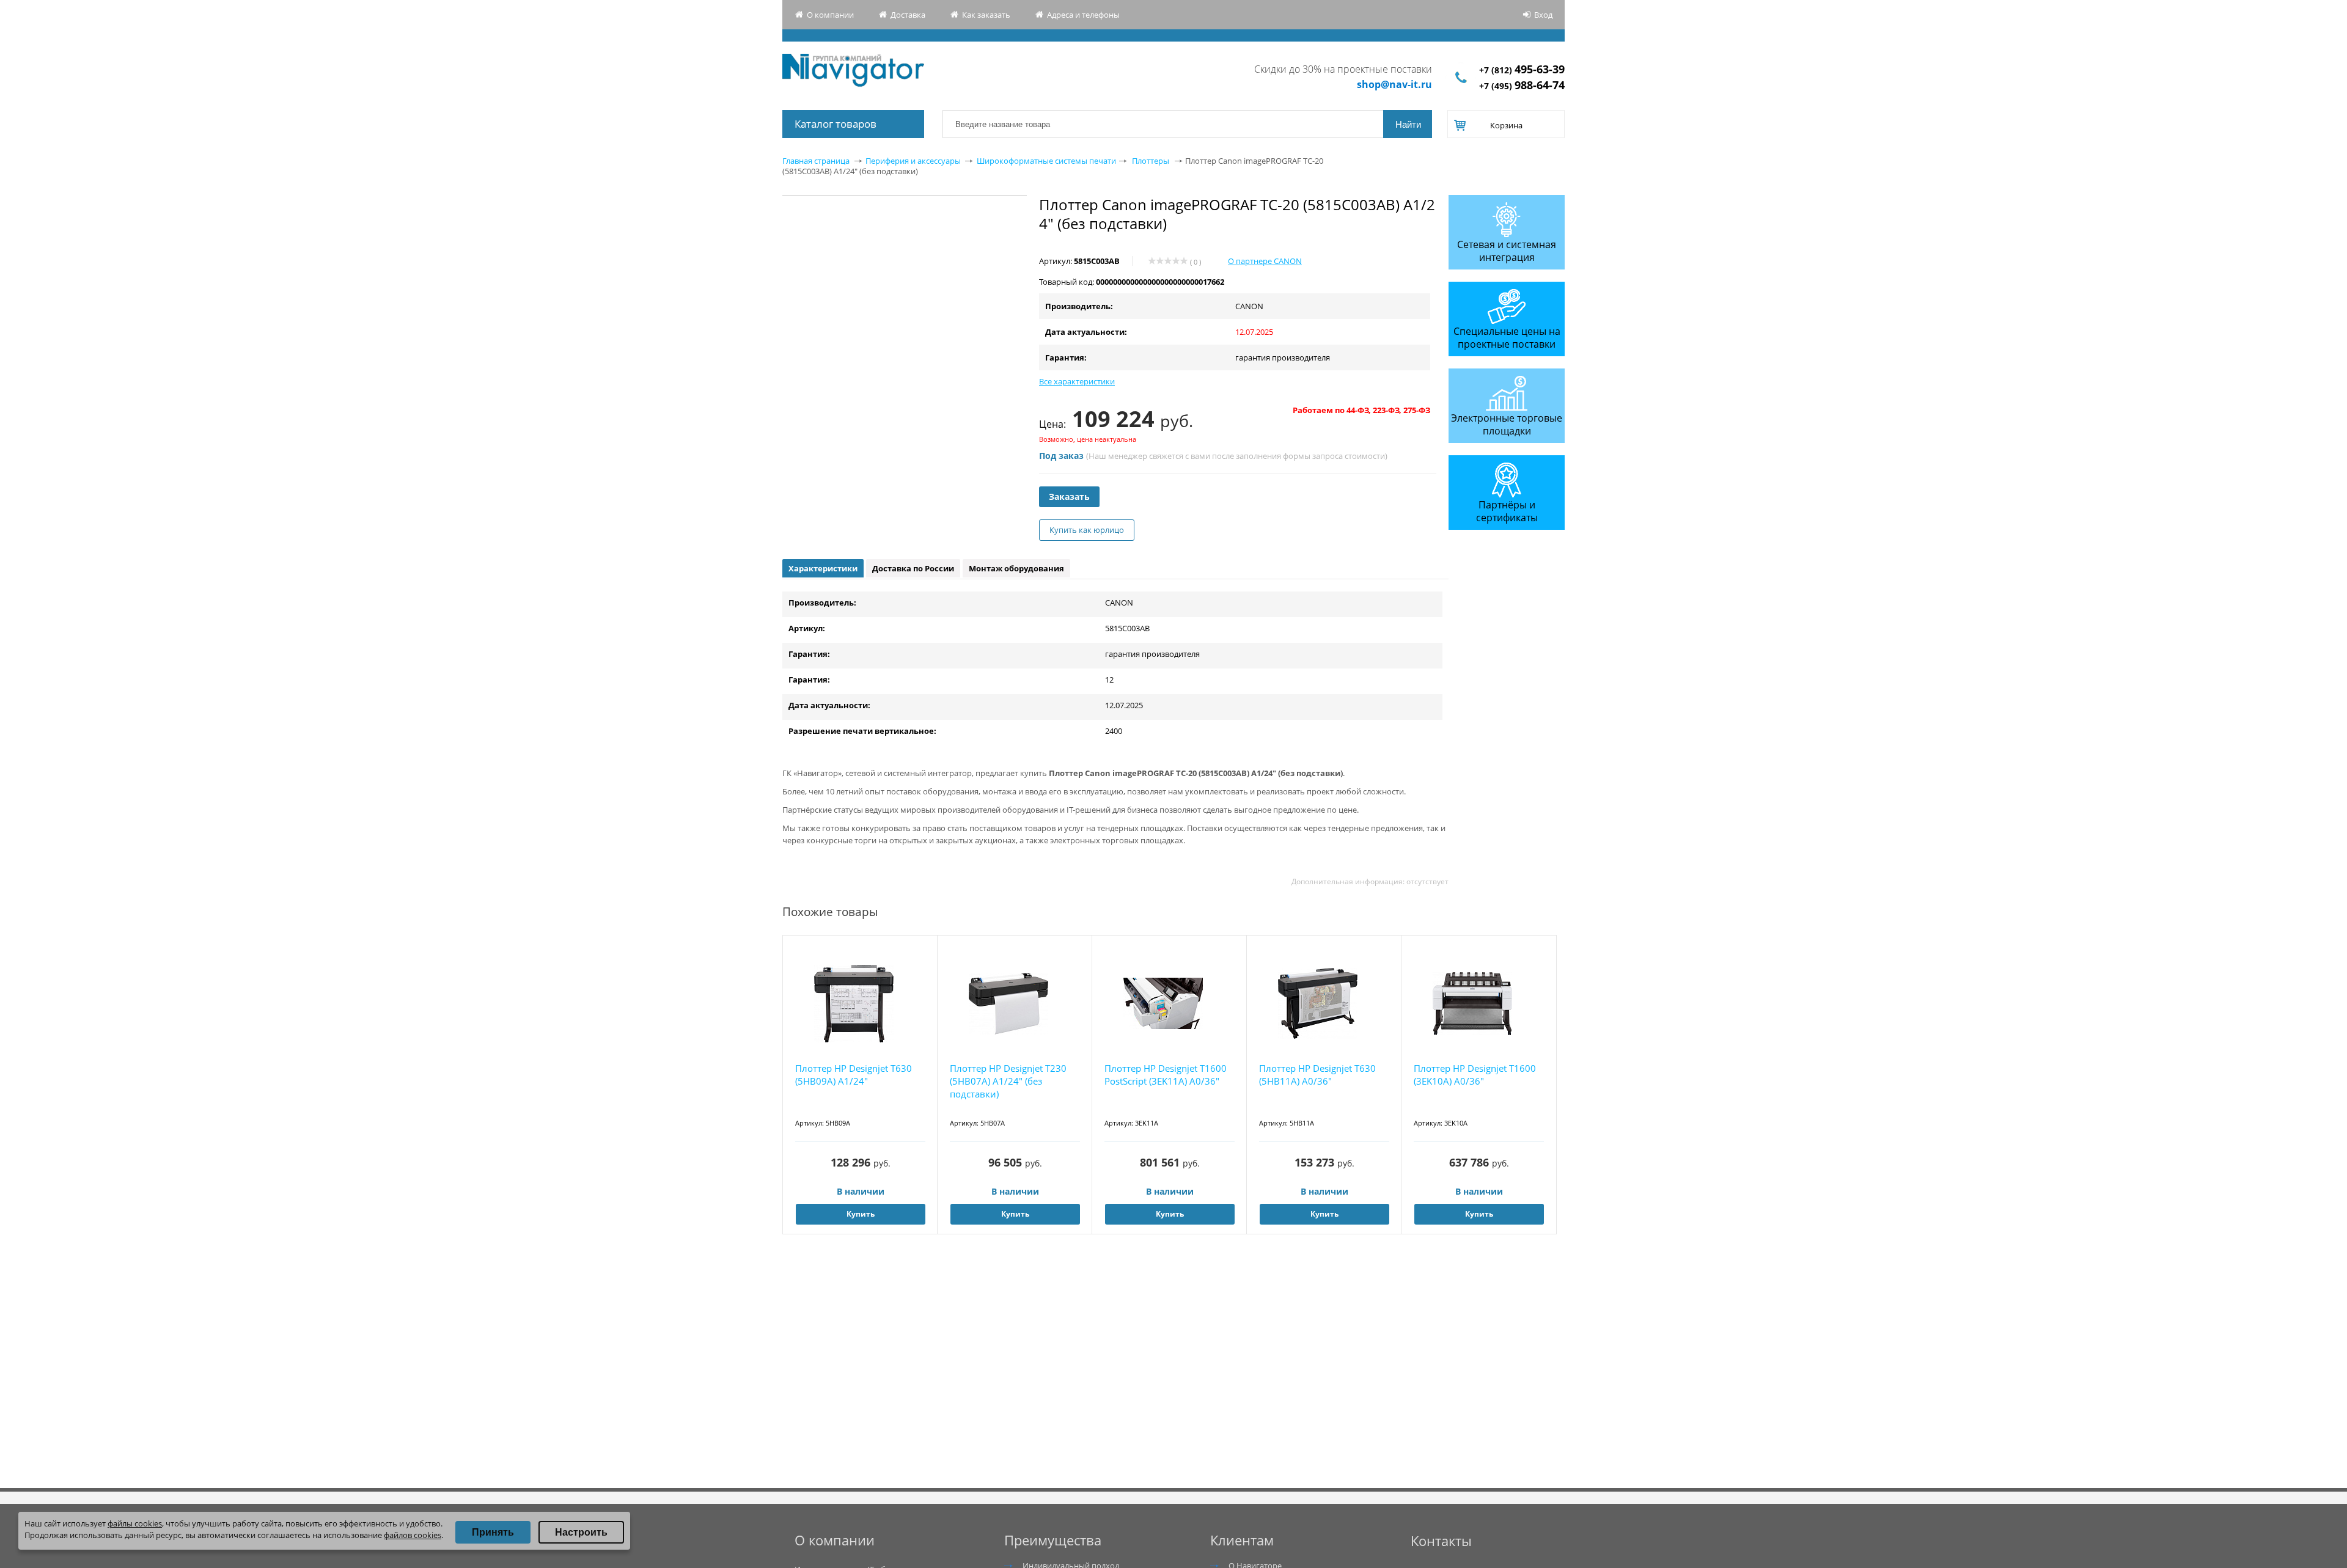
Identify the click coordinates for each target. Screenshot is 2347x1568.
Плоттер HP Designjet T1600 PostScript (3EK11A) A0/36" (1166, 1075)
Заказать (1069, 496)
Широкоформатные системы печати (1046, 161)
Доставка (908, 15)
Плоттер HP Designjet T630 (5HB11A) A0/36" (1317, 1075)
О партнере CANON (1265, 261)
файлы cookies (135, 1523)
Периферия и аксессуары (913, 161)
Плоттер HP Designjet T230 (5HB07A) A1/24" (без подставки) (1008, 1081)
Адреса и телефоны (1083, 15)
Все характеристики (1077, 381)
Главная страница (816, 161)
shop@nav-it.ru (1394, 84)
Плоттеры (1151, 161)
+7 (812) (1522, 70)
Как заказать (986, 15)
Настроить (581, 1532)
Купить (861, 1214)
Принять (493, 1532)
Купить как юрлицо (1087, 530)
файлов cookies (413, 1535)
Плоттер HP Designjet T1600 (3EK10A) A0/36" (1475, 1075)
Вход (1543, 15)
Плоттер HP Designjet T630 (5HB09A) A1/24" (854, 1075)
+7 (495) (1522, 86)
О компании (830, 15)
